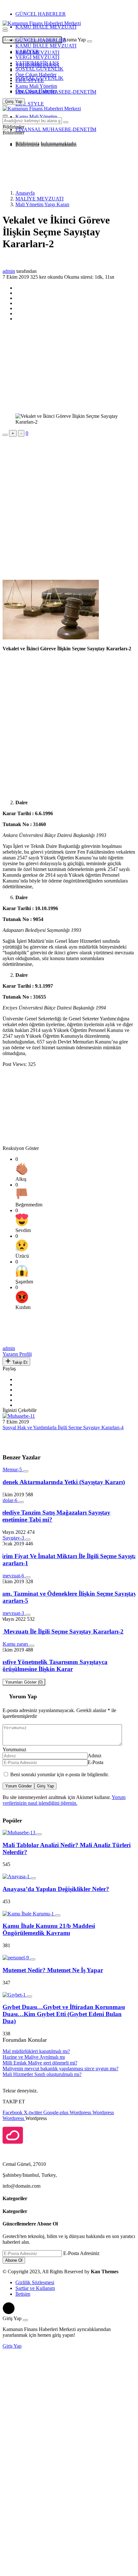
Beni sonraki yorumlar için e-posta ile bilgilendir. (60, 1774)
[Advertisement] (54, 168)
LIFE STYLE (30, 80)
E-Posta (95, 1762)
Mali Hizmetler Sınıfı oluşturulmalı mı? (42, 2074)
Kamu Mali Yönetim (36, 86)
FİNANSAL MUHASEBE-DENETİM (56, 92)
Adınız (95, 1756)
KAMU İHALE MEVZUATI (46, 27)
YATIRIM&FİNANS (37, 63)
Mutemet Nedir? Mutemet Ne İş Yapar (53, 1970)
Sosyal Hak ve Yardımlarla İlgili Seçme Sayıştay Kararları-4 (63, 1427)
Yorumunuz (14, 1749)
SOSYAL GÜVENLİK (39, 69)
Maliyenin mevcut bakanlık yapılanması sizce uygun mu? (60, 2069)
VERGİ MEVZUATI (37, 57)
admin (9, 271)
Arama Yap (74, 40)
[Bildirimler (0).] (5, 129)
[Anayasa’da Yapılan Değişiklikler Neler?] (17, 1876)
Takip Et (19, 1362)
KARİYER (27, 51)
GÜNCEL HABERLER (41, 14)
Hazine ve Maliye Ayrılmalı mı (34, 2057)
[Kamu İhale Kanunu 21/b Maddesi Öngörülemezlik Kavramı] (29, 1914)
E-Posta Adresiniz (81, 2253)
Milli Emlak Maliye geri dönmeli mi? (40, 2063)
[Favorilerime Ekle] (5, 435)
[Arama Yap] (5, 29)
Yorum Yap (23, 1696)
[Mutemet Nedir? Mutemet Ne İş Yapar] (16, 1958)
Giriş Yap (45, 1786)
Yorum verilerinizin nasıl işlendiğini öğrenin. (64, 1800)
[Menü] (5, 31)
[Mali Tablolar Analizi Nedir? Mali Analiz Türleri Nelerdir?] (20, 1833)
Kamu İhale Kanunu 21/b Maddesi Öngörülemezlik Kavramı (49, 1929)
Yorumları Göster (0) (24, 1682)
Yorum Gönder (18, 1786)
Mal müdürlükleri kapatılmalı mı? (36, 2051)
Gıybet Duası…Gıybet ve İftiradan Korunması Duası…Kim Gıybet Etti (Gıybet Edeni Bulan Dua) (64, 2014)
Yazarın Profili (17, 1354)
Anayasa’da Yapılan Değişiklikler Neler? (56, 1889)
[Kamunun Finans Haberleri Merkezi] (42, 23)
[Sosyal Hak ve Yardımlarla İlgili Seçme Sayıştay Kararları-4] (19, 1416)
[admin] (17, 1343)
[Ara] (90, 41)
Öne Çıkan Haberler (36, 75)
